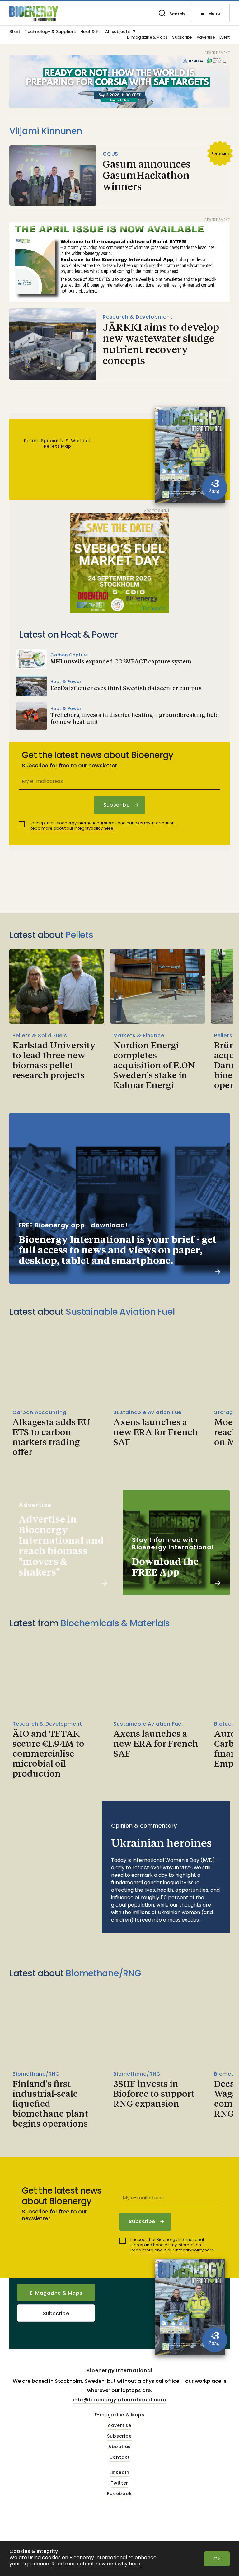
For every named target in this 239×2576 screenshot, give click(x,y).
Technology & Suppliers (50, 32)
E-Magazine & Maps (56, 2293)
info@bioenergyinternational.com (119, 2400)
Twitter (120, 2483)
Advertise (206, 37)
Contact (120, 2457)
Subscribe (182, 37)
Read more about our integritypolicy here (71, 828)
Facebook (119, 2494)
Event (225, 37)
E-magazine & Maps (147, 37)
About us (119, 2447)
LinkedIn (119, 2473)
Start (15, 32)
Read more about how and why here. (96, 2564)
